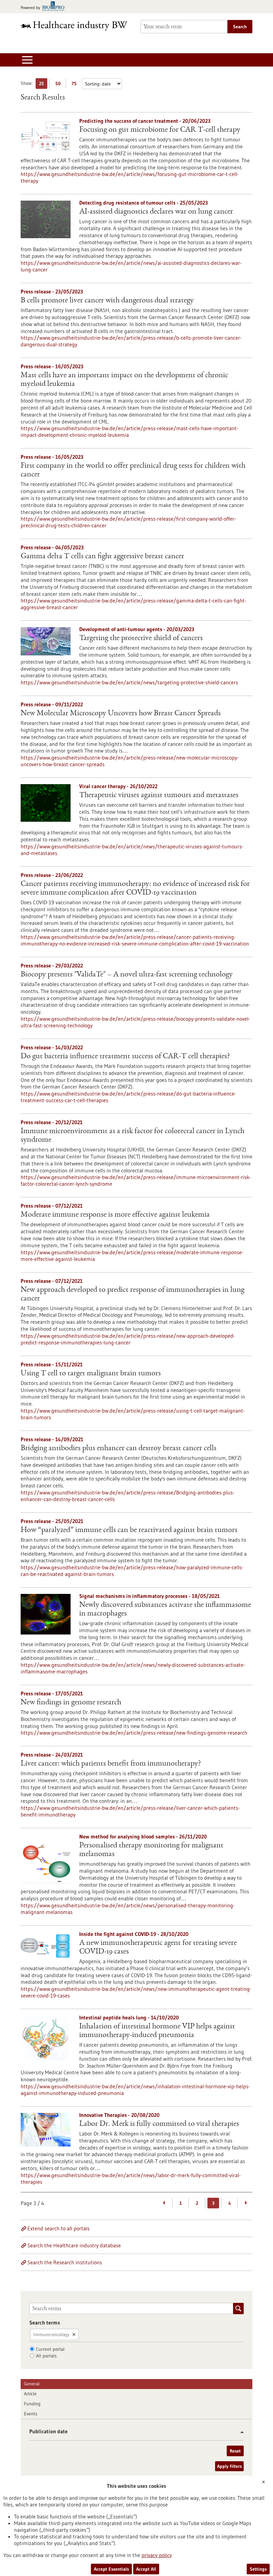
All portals (46, 2356)
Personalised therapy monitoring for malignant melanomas (151, 1850)
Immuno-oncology (51, 2334)
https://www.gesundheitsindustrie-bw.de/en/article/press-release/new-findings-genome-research (134, 1733)
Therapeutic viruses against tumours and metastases (159, 795)
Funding (32, 2404)
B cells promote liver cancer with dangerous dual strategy (107, 301)
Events (31, 2414)
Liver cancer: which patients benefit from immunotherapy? (111, 1764)
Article (30, 2394)
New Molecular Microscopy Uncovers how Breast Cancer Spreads (121, 714)
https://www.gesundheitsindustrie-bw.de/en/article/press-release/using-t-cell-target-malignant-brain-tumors (133, 1414)
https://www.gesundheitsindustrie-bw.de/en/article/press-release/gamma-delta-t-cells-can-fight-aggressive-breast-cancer (134, 604)
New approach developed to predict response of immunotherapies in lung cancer (133, 1294)
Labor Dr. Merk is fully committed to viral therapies (159, 2124)
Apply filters (229, 2466)
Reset (235, 2451)
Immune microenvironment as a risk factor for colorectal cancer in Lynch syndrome (133, 1136)
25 (43, 85)
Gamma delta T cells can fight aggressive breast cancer (102, 557)
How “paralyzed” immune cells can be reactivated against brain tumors (129, 1530)
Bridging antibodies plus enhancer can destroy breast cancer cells (119, 1449)
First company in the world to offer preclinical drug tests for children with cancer (133, 470)
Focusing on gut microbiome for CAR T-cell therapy (160, 130)
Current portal (50, 2349)
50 (59, 85)
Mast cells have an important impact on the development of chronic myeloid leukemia (124, 380)
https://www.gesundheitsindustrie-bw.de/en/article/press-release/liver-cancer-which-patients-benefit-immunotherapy (130, 1811)
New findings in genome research (71, 1703)
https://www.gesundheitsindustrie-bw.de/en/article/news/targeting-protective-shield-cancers (129, 682)
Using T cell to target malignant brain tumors (91, 1374)
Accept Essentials (111, 2569)
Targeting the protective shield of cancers (141, 638)
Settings (258, 2569)
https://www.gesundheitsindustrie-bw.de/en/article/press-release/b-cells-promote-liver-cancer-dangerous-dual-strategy (131, 341)
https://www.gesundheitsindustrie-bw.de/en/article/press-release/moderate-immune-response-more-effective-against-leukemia (132, 1256)
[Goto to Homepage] (77, 26)
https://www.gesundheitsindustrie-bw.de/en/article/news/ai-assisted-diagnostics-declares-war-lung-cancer (131, 266)
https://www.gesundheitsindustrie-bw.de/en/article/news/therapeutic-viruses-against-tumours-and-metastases (132, 850)
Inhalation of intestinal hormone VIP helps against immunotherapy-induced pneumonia (157, 2031)
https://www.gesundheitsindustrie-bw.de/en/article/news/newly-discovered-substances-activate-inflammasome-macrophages (133, 1668)
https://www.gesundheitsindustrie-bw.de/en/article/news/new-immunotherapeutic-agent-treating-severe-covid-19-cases (136, 1992)
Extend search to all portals (58, 2228)
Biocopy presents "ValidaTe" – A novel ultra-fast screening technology (127, 975)
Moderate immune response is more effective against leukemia (115, 1215)
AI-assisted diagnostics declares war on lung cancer (156, 212)
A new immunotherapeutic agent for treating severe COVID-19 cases (158, 1948)
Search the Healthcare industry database (74, 2245)
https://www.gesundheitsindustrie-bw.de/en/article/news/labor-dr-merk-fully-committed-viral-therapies (131, 2178)
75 (76, 85)
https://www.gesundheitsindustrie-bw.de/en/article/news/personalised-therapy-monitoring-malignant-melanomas (128, 1909)
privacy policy (157, 2555)
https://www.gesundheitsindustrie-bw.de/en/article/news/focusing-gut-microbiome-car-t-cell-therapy (130, 177)
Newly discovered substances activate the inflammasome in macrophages (165, 1610)
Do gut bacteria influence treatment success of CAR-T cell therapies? (125, 1057)
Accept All (146, 2569)
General (32, 2384)
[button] (240, 2432)
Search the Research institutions (65, 2262)
